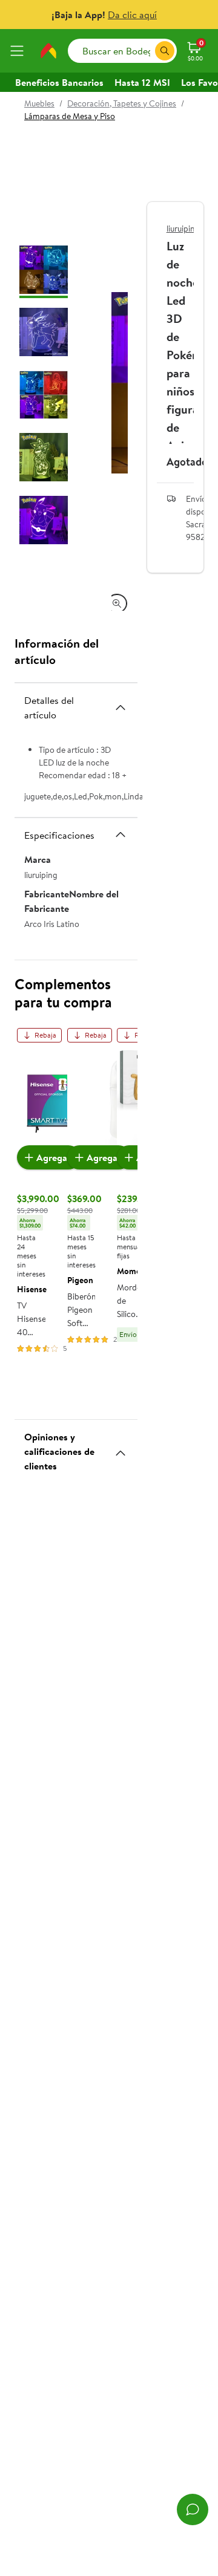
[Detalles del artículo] (121, 707)
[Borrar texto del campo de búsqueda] (145, 51)
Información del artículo (57, 651)
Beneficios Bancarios (59, 82)
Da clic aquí (132, 15)
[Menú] (19, 51)
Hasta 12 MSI (142, 82)
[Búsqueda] (165, 51)
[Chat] (193, 2509)
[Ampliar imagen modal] (117, 603)
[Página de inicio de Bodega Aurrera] (48, 51)
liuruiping (183, 229)
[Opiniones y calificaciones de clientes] (121, 1448)
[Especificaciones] (121, 834)
